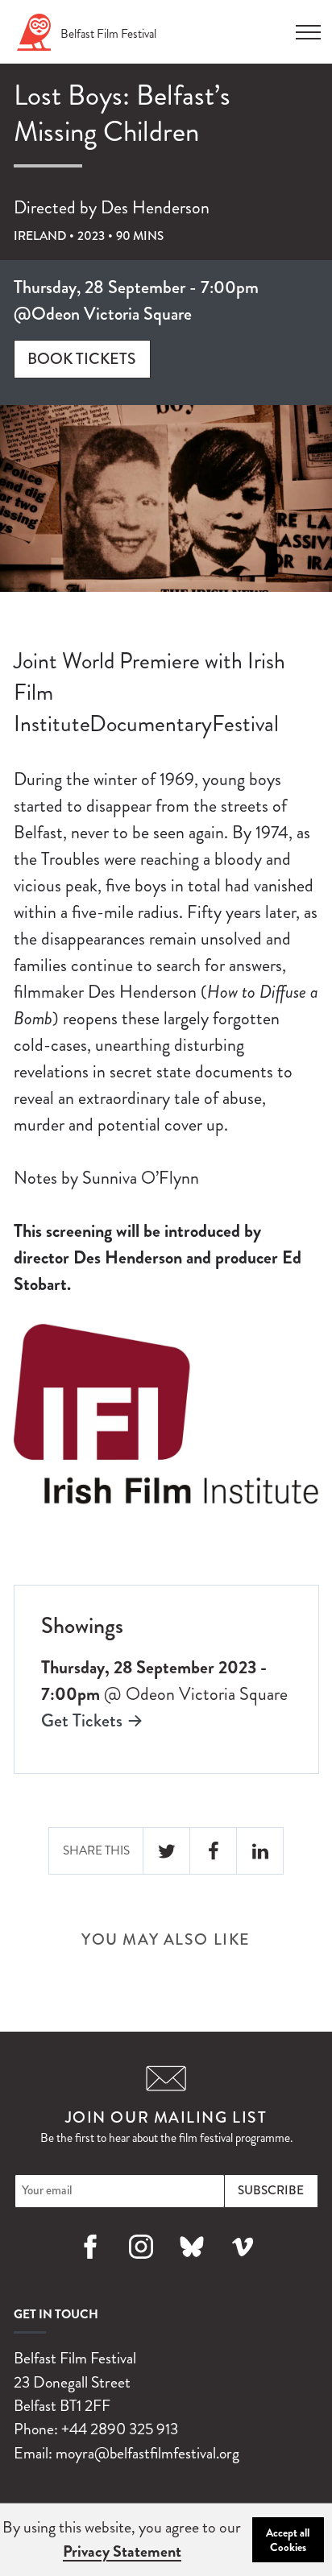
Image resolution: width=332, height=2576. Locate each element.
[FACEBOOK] (214, 1851)
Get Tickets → (92, 1720)
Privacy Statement (122, 2551)
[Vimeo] (242, 2266)
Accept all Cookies (288, 2540)
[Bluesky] (191, 2266)
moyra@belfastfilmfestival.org (147, 2453)
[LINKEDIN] (260, 1851)
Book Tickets (82, 359)
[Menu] (308, 27)
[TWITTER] (167, 1851)
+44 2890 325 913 (120, 2429)
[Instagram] (141, 2266)
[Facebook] (90, 2266)
